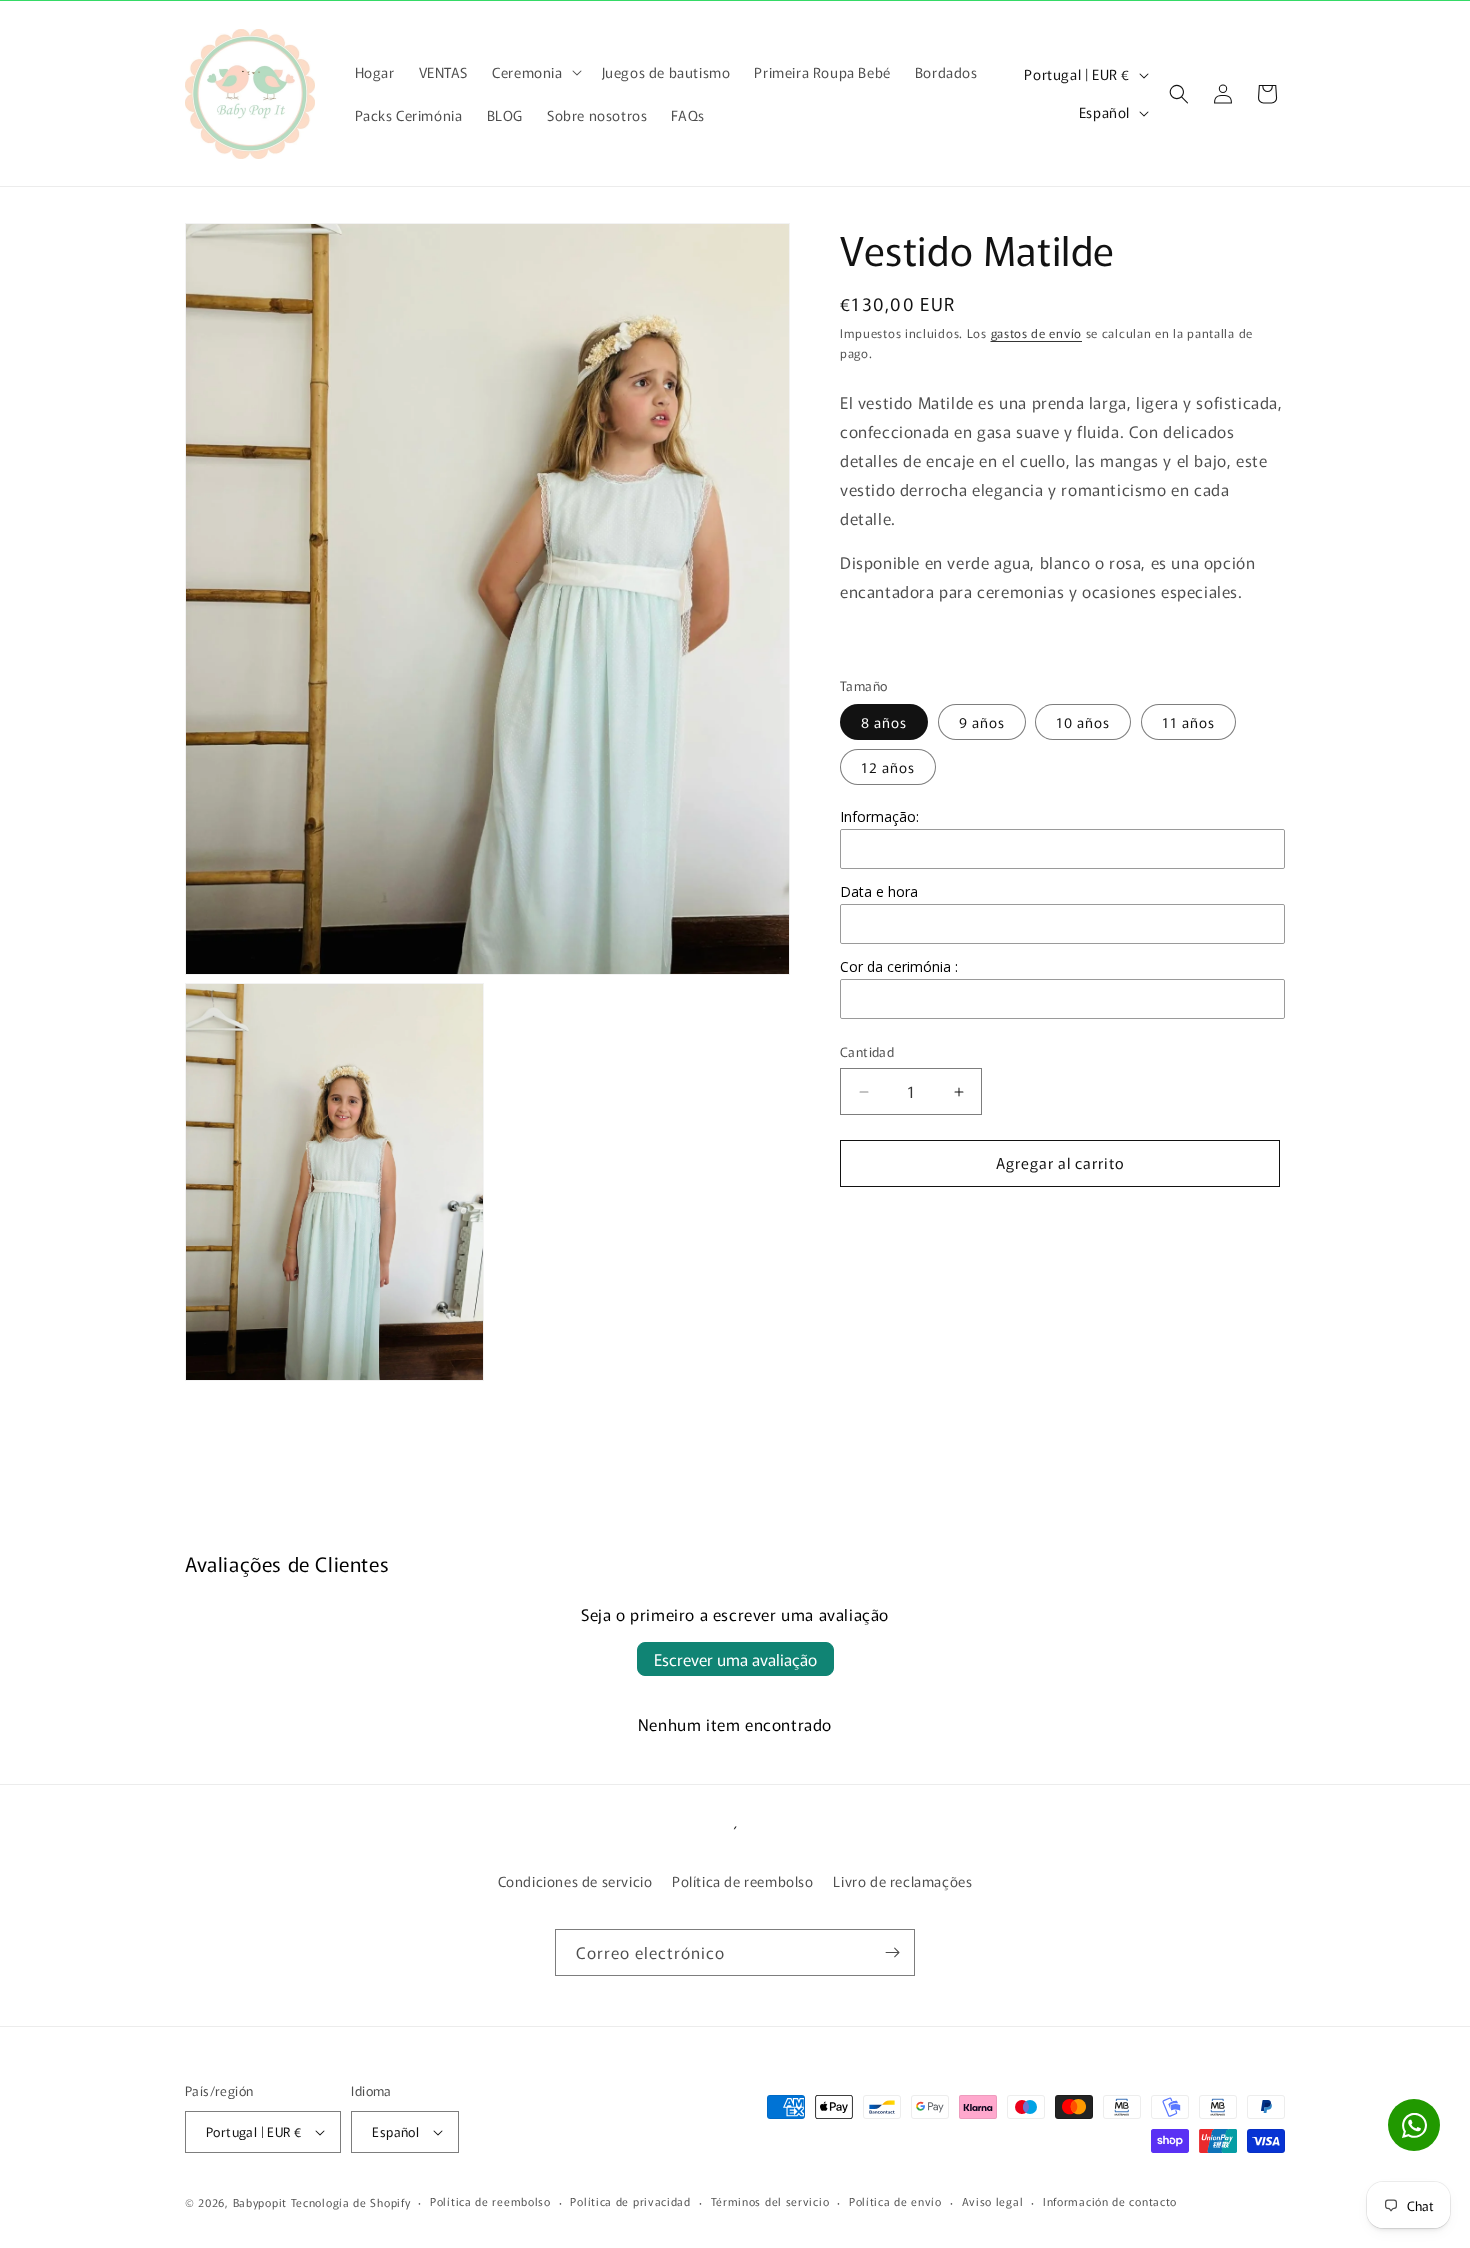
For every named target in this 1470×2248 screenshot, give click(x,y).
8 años (884, 723)
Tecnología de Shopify (351, 2202)
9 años (982, 723)
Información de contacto (1110, 2201)
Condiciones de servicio (575, 1881)
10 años (1083, 723)
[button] (534, 72)
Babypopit (262, 2202)
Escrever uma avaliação (735, 1659)
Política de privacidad (630, 2201)
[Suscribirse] (892, 1952)
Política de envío (895, 2201)
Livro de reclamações (902, 1881)
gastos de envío (1037, 332)
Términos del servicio (770, 2201)
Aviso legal (993, 2201)
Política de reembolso (743, 1881)
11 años (1188, 723)
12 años (888, 768)
